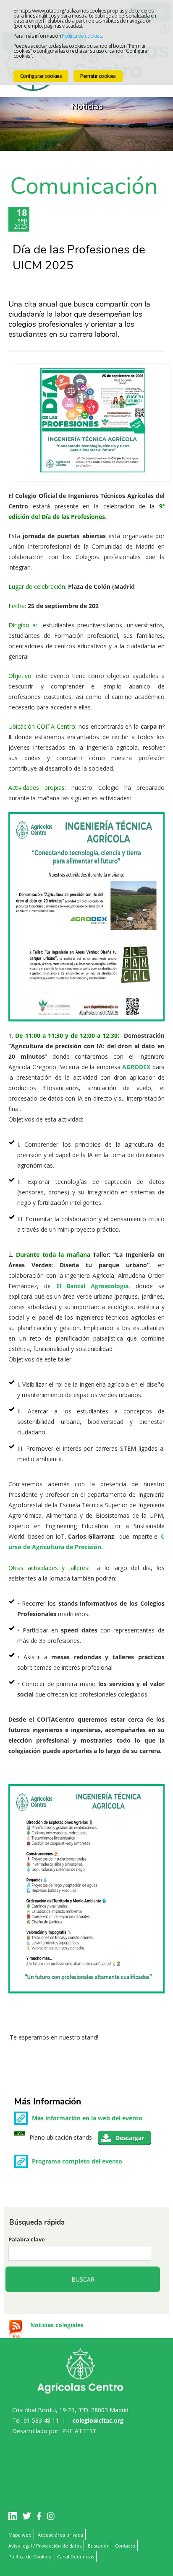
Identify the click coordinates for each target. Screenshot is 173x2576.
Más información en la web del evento (87, 2118)
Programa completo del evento (77, 2161)
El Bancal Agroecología (92, 1286)
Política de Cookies (30, 2557)
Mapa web (20, 2535)
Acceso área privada (60, 2535)
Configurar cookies (41, 76)
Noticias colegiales (57, 2325)
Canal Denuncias (76, 2557)
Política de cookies (82, 36)
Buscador (98, 2546)
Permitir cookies (98, 76)
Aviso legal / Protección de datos (45, 2546)
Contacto (125, 2546)
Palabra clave (27, 2239)
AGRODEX (136, 1067)
